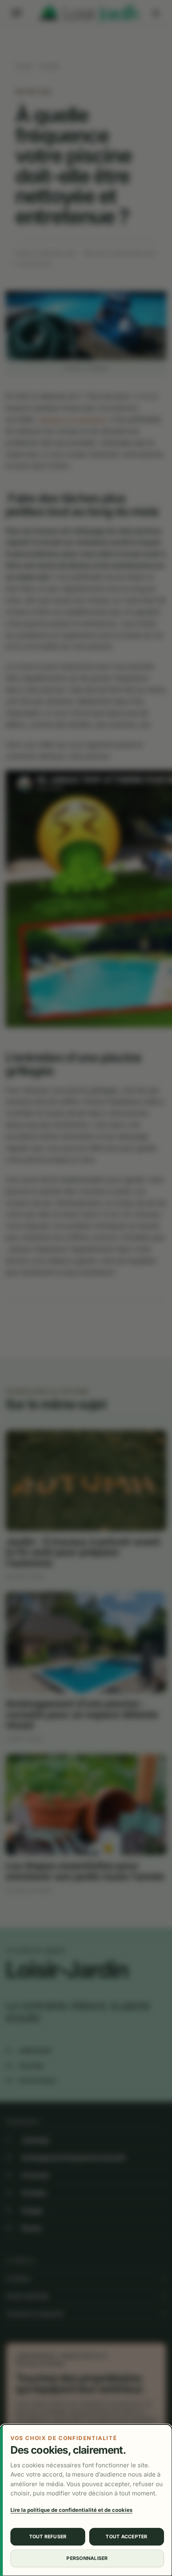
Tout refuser (48, 2537)
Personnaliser (87, 2558)
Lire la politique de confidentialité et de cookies (71, 2510)
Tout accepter (126, 2537)
